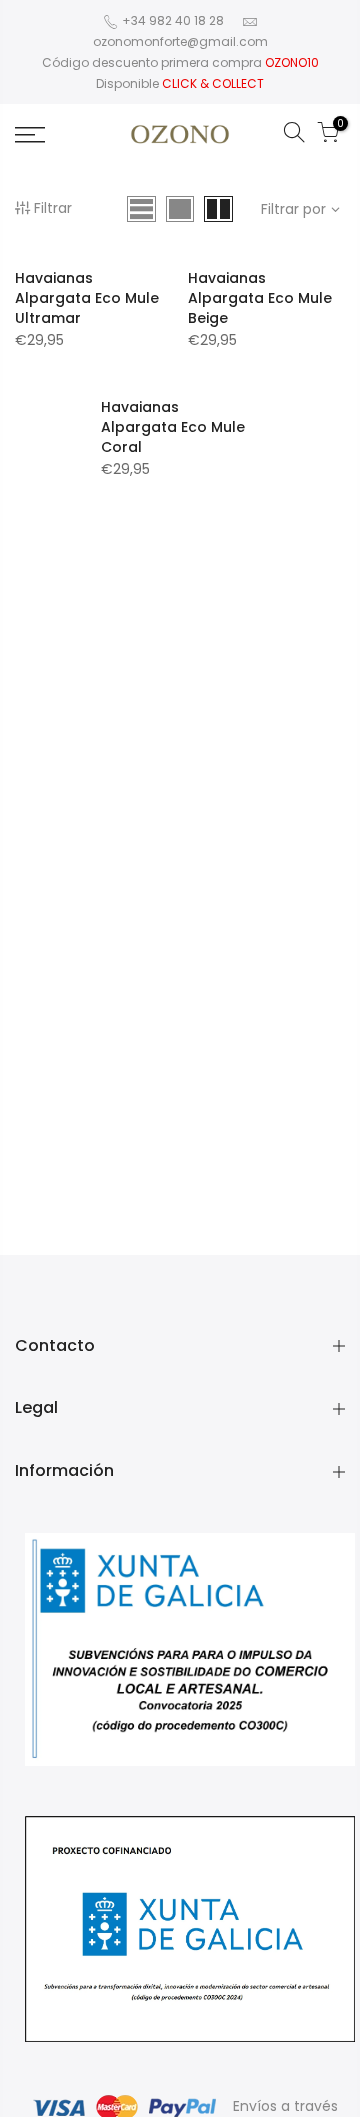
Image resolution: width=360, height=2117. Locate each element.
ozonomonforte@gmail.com (180, 41)
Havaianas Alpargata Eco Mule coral (173, 427)
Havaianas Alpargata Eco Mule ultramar (87, 298)
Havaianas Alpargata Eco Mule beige (260, 298)
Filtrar (53, 208)
